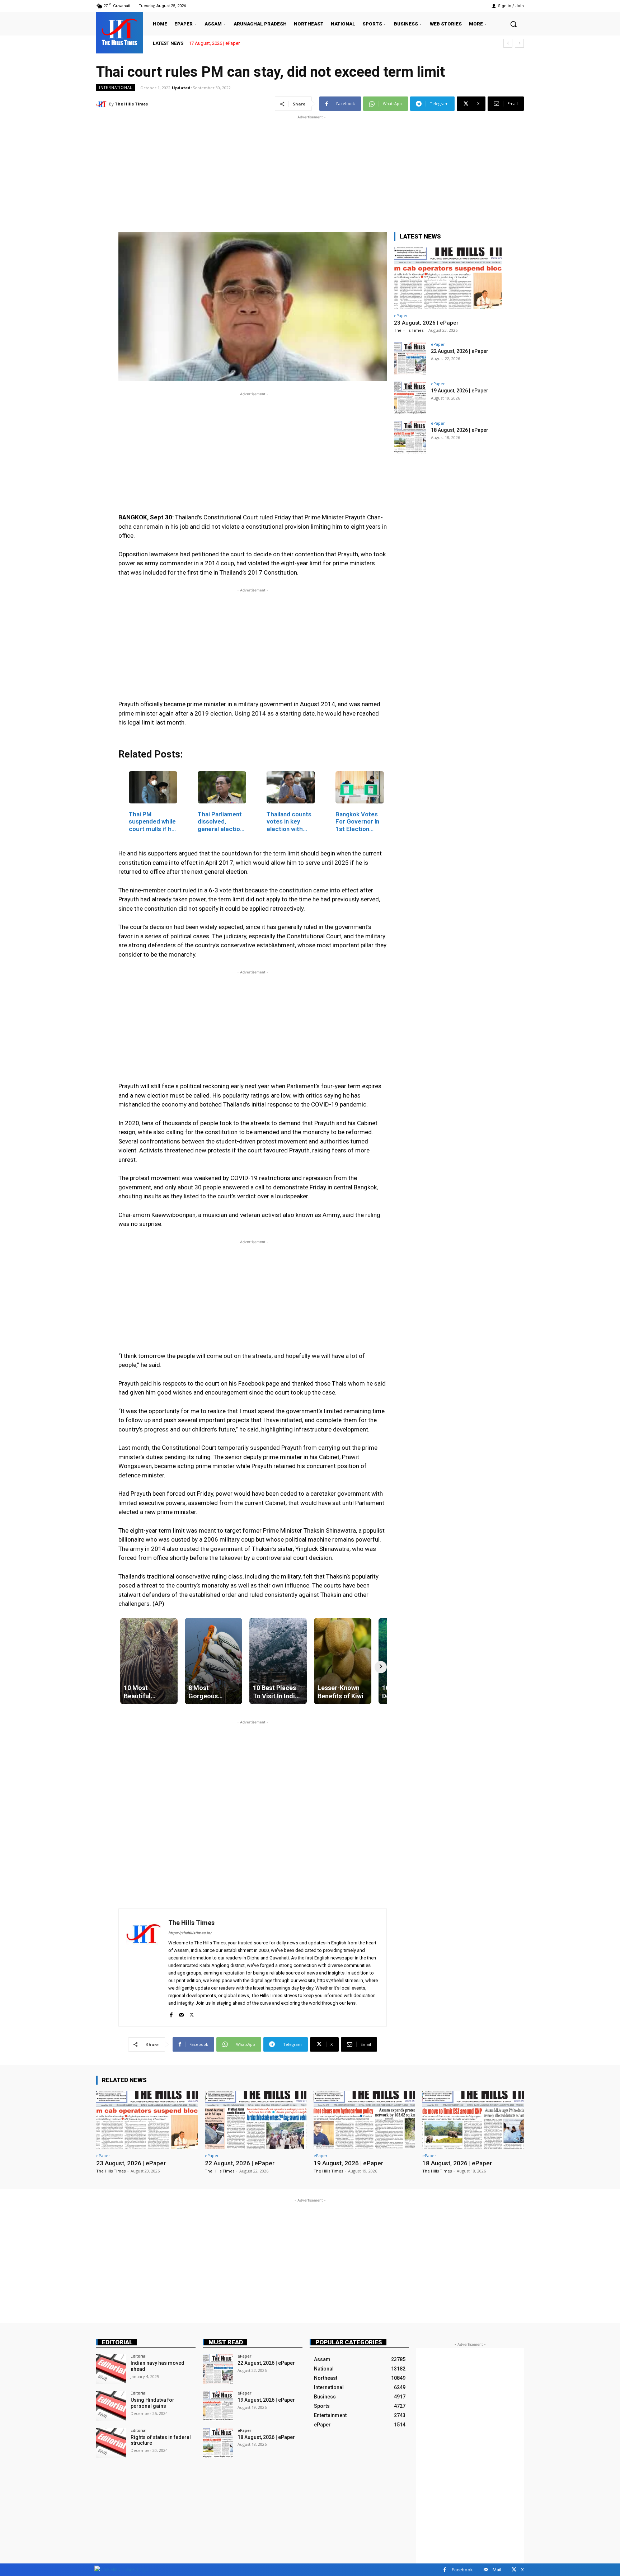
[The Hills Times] (119, 32)
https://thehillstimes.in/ (190, 1933)
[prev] (508, 43)
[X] (192, 2013)
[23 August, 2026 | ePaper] (448, 278)
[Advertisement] (310, 171)
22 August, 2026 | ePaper (460, 351)
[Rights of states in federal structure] (111, 2443)
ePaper (401, 315)
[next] (519, 43)
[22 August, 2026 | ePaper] (410, 358)
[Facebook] (171, 2013)
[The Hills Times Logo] (121, 2569)
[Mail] (181, 2013)
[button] (513, 24)
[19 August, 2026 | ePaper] (410, 398)
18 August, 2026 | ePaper (460, 430)
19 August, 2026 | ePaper (460, 391)
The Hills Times (131, 104)
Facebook (462, 2570)
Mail (497, 2570)
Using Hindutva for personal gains (152, 2403)
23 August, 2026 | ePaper (214, 43)
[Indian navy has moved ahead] (111, 2369)
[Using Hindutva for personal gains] (111, 2406)
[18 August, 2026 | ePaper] (410, 437)
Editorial (117, 2342)
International (116, 88)
